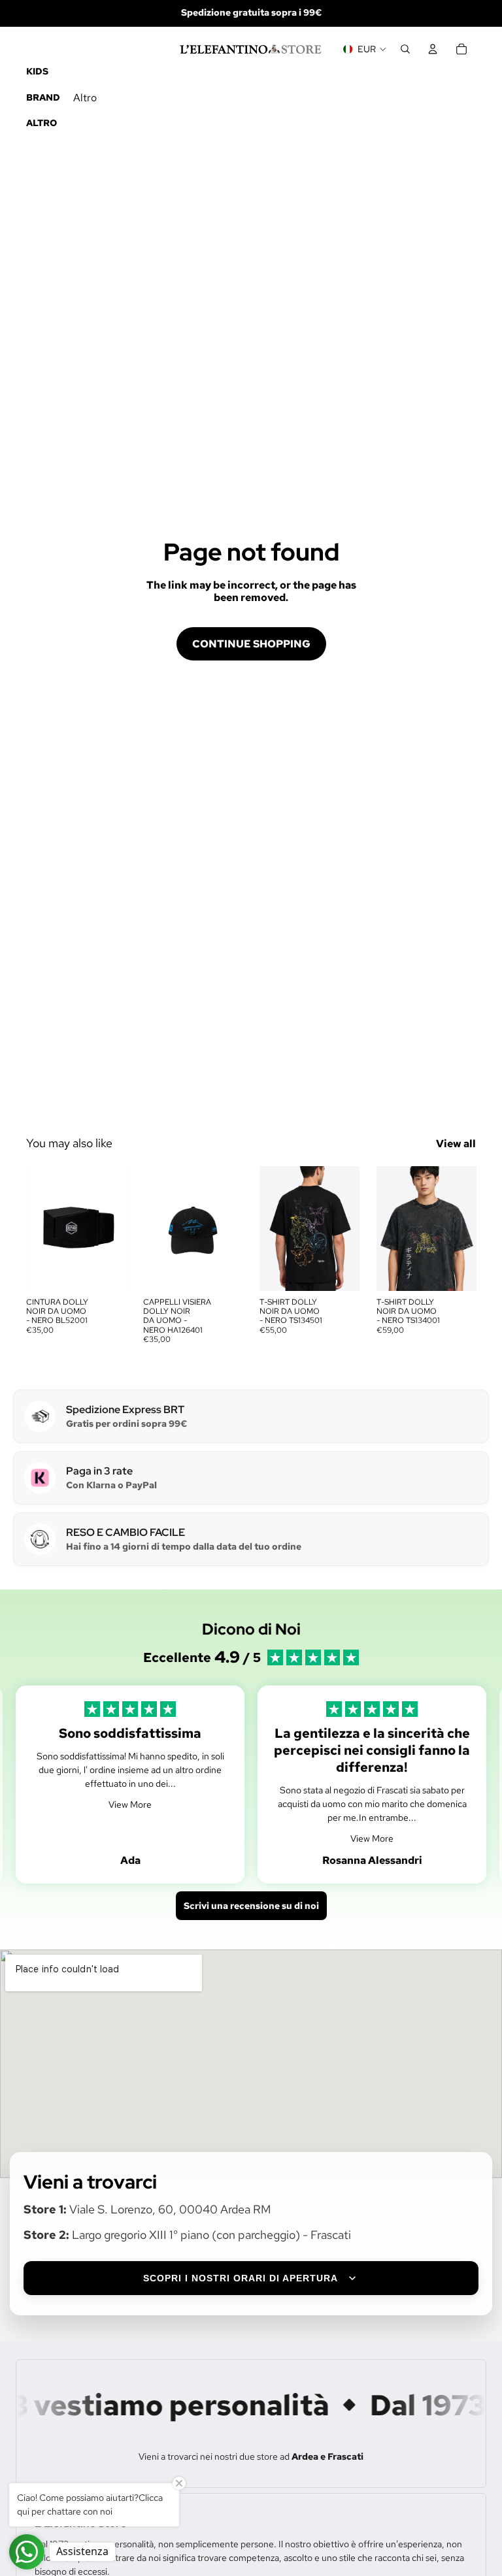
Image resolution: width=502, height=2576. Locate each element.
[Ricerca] (405, 49)
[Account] (433, 49)
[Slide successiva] (228, 1228)
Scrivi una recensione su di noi (251, 1906)
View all (456, 1144)
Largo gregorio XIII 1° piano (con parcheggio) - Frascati (211, 2235)
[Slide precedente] (158, 1228)
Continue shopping (251, 644)
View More (130, 1804)
